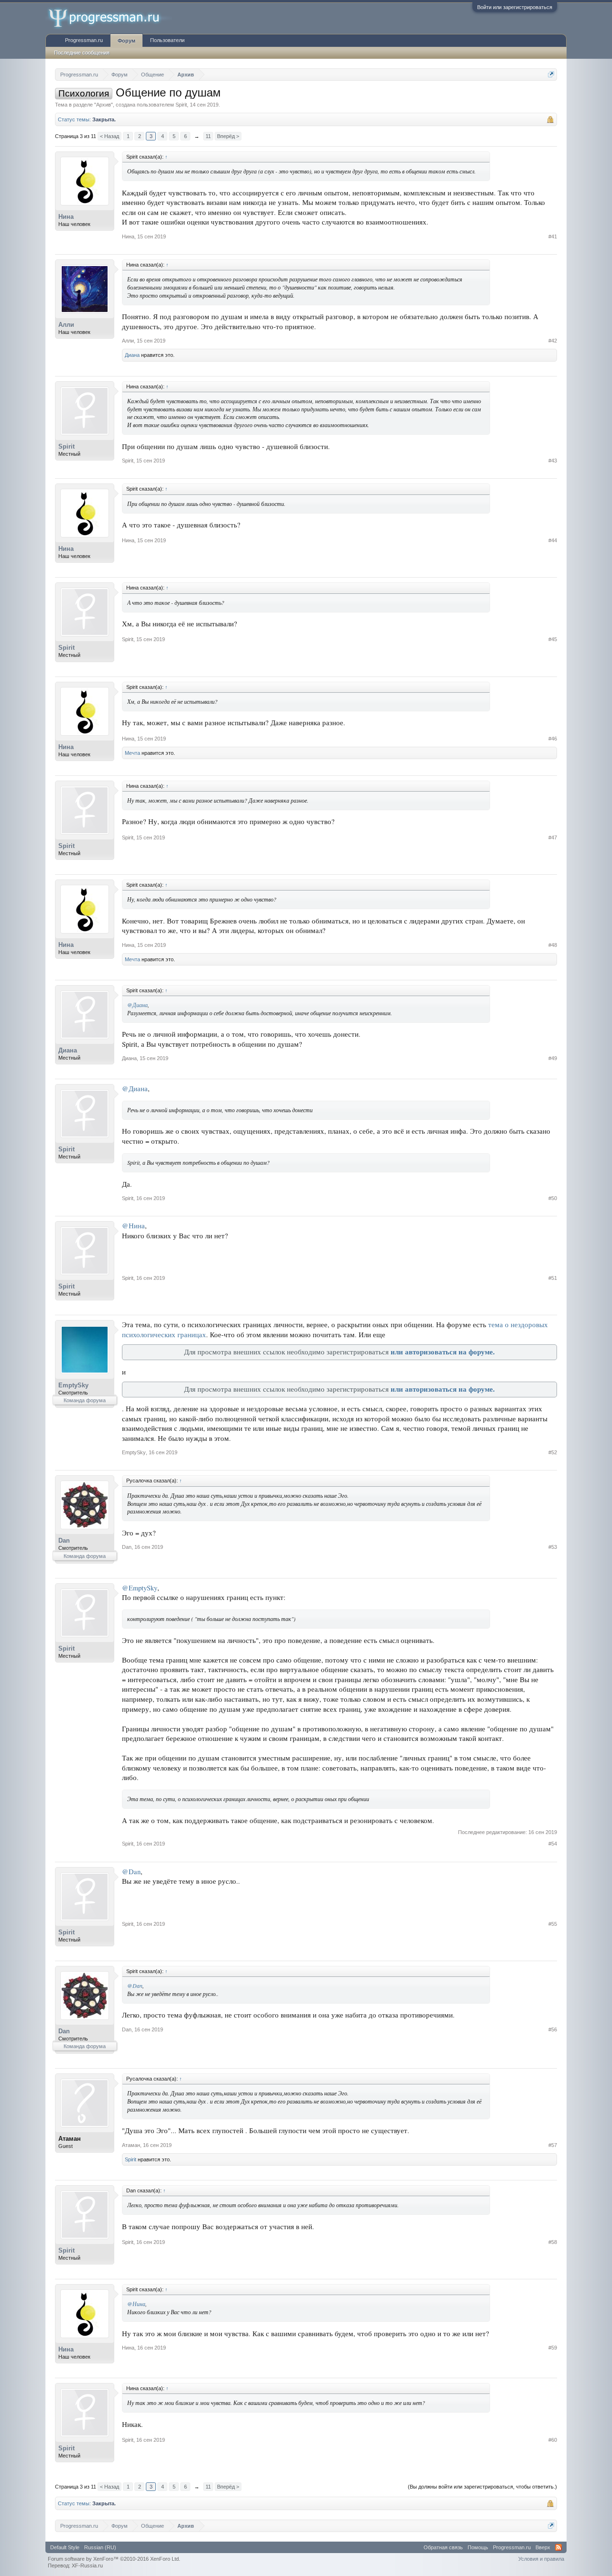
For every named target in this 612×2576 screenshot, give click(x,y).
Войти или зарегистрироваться (515, 7)
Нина (66, 217)
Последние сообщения (82, 53)
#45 (553, 639)
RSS (558, 2547)
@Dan (131, 1872)
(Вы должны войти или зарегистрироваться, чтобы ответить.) (482, 2487)
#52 (553, 1452)
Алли (66, 325)
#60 (553, 2440)
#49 (553, 1058)
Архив (104, 105)
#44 (553, 540)
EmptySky (73, 1385)
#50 (553, 1198)
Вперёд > (228, 136)
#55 (553, 1924)
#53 (553, 1547)
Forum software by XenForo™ (114, 2559)
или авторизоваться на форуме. (443, 1352)
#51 (553, 1278)
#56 (553, 2029)
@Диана (137, 1005)
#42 (553, 341)
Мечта (132, 753)
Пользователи (167, 40)
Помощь (478, 2547)
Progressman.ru (84, 40)
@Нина (133, 1226)
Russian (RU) (100, 2547)
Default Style (65, 2547)
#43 (553, 461)
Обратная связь (443, 2547)
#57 (553, 2145)
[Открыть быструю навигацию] (551, 74)
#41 (553, 236)
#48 (553, 945)
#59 (553, 2348)
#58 (553, 2242)
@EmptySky (140, 1588)
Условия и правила (541, 2559)
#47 (553, 837)
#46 (553, 739)
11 (208, 136)
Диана (132, 355)
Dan (64, 1540)
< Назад (109, 136)
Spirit (181, 105)
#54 (553, 1844)
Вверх (543, 2547)
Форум (126, 41)
